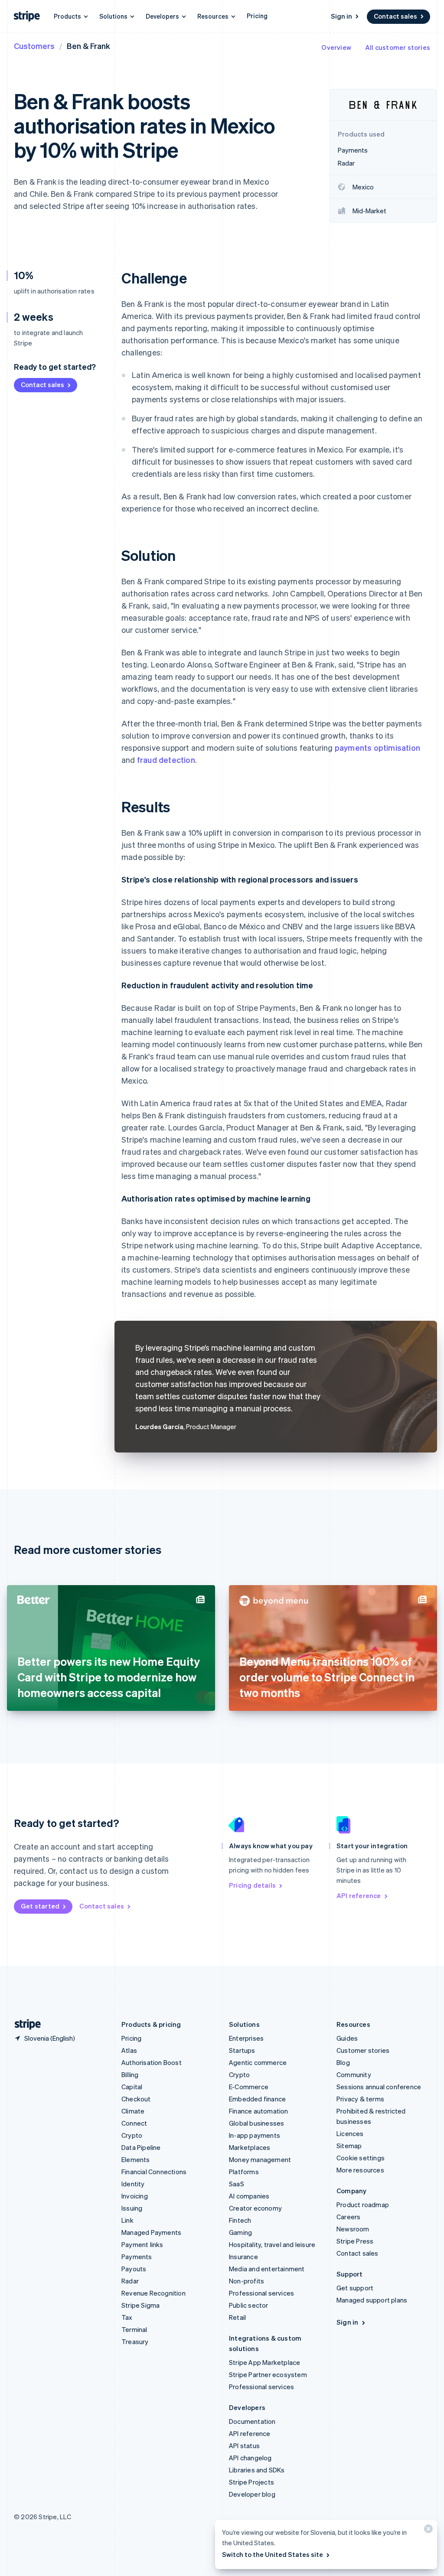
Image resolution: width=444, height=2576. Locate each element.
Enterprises (246, 2038)
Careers (348, 2217)
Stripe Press (355, 2241)
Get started (40, 1906)
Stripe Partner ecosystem (268, 2374)
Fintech (240, 2220)
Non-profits (246, 2281)
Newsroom (353, 2229)
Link (127, 2220)
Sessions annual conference (379, 2087)
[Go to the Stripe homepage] (24, 2024)
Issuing (132, 2208)
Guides (347, 2038)
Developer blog (252, 2494)
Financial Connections (154, 2172)
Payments (137, 2257)
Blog (343, 2062)
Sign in (341, 16)
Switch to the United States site (273, 2554)
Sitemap (349, 2146)
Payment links (142, 2244)
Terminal (134, 2329)
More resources (360, 2170)
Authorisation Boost (152, 2062)
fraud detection (166, 760)
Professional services (261, 2293)
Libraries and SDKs (257, 2470)
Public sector (249, 2305)
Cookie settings (361, 2158)
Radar (130, 2281)
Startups (242, 2050)
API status (244, 2446)
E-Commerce (249, 2087)
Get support (355, 2288)
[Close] (427, 2531)
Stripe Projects (251, 2482)
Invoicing (135, 2196)
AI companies (249, 2196)
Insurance (243, 2257)
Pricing (257, 16)
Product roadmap (363, 2205)
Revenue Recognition (153, 2293)
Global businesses (256, 2123)
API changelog (250, 2458)
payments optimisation (377, 747)
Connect (134, 2123)
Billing (130, 2074)
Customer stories (363, 2050)
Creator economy (255, 2208)
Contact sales (395, 16)
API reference (359, 1895)
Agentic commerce (258, 2062)
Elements (136, 2159)
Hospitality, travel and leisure (272, 2244)
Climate (133, 2111)
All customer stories (398, 47)
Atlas (129, 2050)
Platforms (244, 2172)
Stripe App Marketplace (264, 2362)
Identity (133, 2184)
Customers (34, 46)
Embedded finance (257, 2099)
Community (354, 2074)
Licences (350, 2133)
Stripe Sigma (140, 2305)
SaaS (237, 2184)
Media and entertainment (267, 2269)
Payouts (134, 2269)
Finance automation (259, 2111)
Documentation (252, 2421)
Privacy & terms (360, 2099)
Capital (132, 2087)
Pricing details (252, 1885)
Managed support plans (372, 2300)
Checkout (136, 2099)
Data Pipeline (141, 2147)
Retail (237, 2317)
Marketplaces (250, 2147)
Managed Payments (151, 2232)
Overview (336, 47)
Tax (127, 2317)
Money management (260, 2159)
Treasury (135, 2342)
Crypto (132, 2135)
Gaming (240, 2232)
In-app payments (255, 2135)
